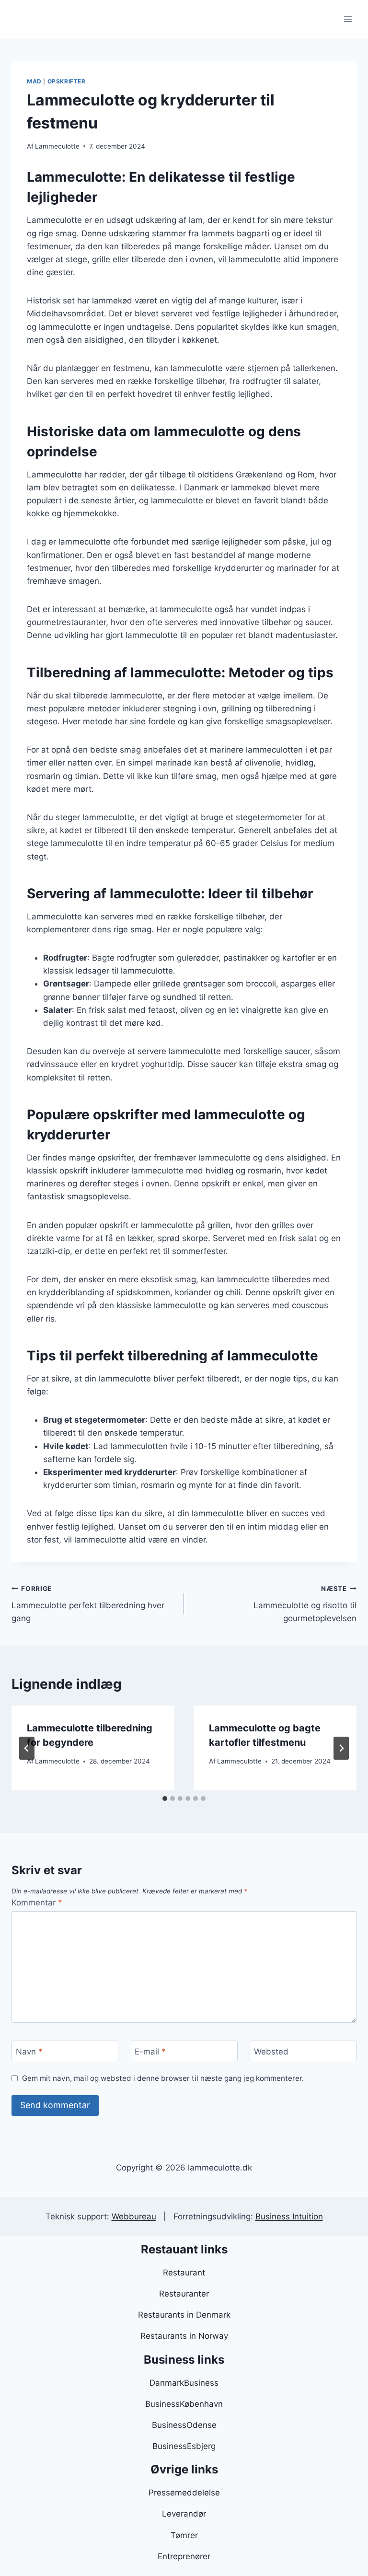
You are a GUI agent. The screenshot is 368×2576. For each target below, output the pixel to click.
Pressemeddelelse (184, 2493)
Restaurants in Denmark (184, 2315)
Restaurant (184, 2273)
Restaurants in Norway (184, 2336)
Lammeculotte (57, 146)
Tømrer (184, 2535)
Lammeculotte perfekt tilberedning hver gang (88, 1604)
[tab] (165, 1799)
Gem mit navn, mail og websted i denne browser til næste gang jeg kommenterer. (163, 2078)
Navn (29, 2051)
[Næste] (341, 1748)
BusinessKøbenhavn (184, 2404)
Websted (271, 2051)
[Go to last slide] (27, 1748)
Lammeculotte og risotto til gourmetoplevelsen (305, 1604)
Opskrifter (67, 81)
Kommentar (37, 1903)
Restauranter (184, 2294)
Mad (34, 81)
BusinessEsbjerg (184, 2446)
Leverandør (184, 2514)
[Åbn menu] (348, 19)
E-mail (150, 2051)
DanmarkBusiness (184, 2383)
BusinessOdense (184, 2425)
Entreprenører (184, 2556)
